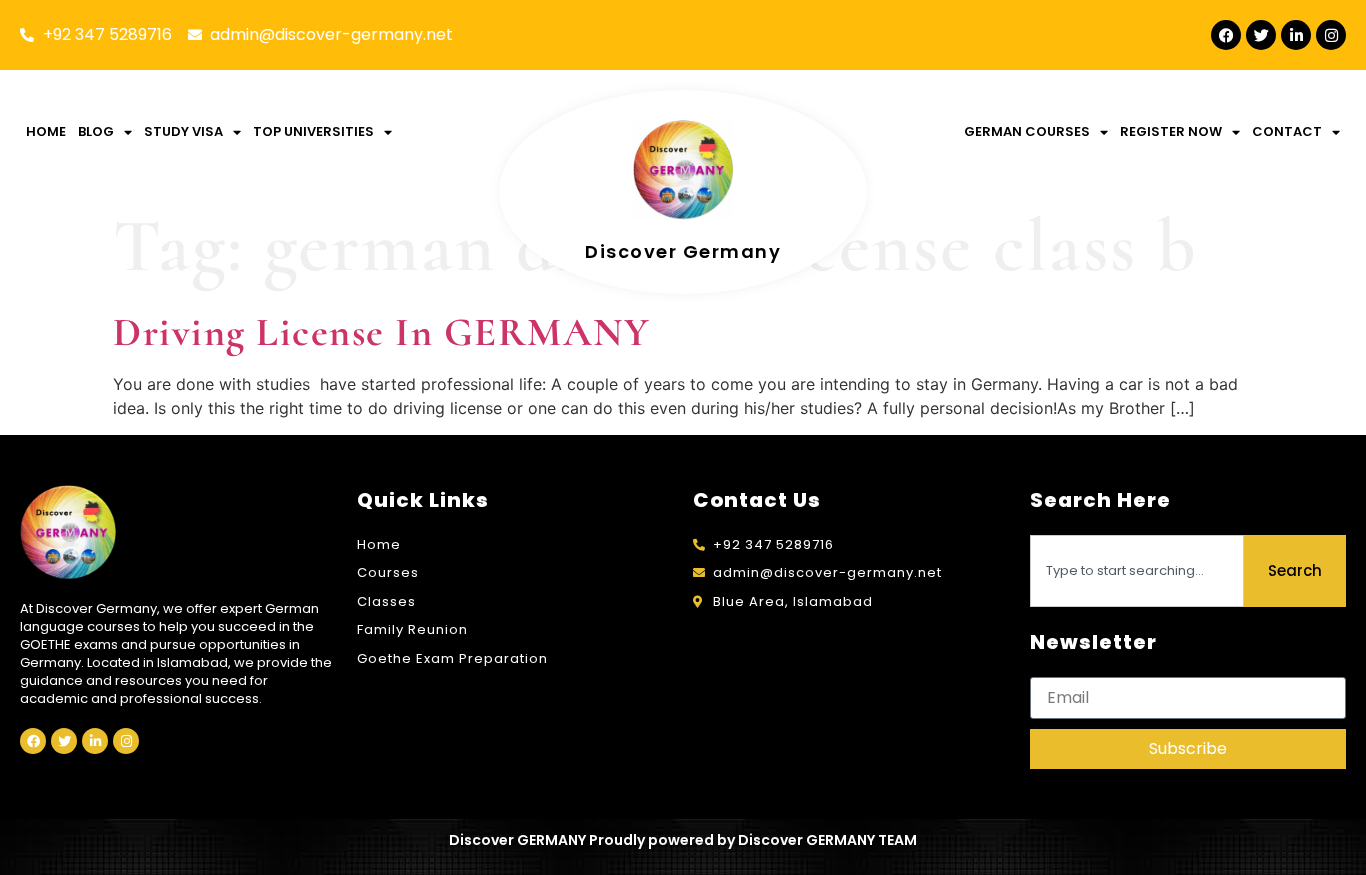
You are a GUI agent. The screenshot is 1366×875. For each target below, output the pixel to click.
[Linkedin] (1296, 35)
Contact (1287, 131)
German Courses (1027, 131)
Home (46, 131)
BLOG (96, 131)
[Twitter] (1261, 35)
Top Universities (313, 131)
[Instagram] (1331, 35)
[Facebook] (1226, 35)
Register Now (1171, 131)
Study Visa (183, 131)
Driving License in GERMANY (381, 332)
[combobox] (1137, 571)
